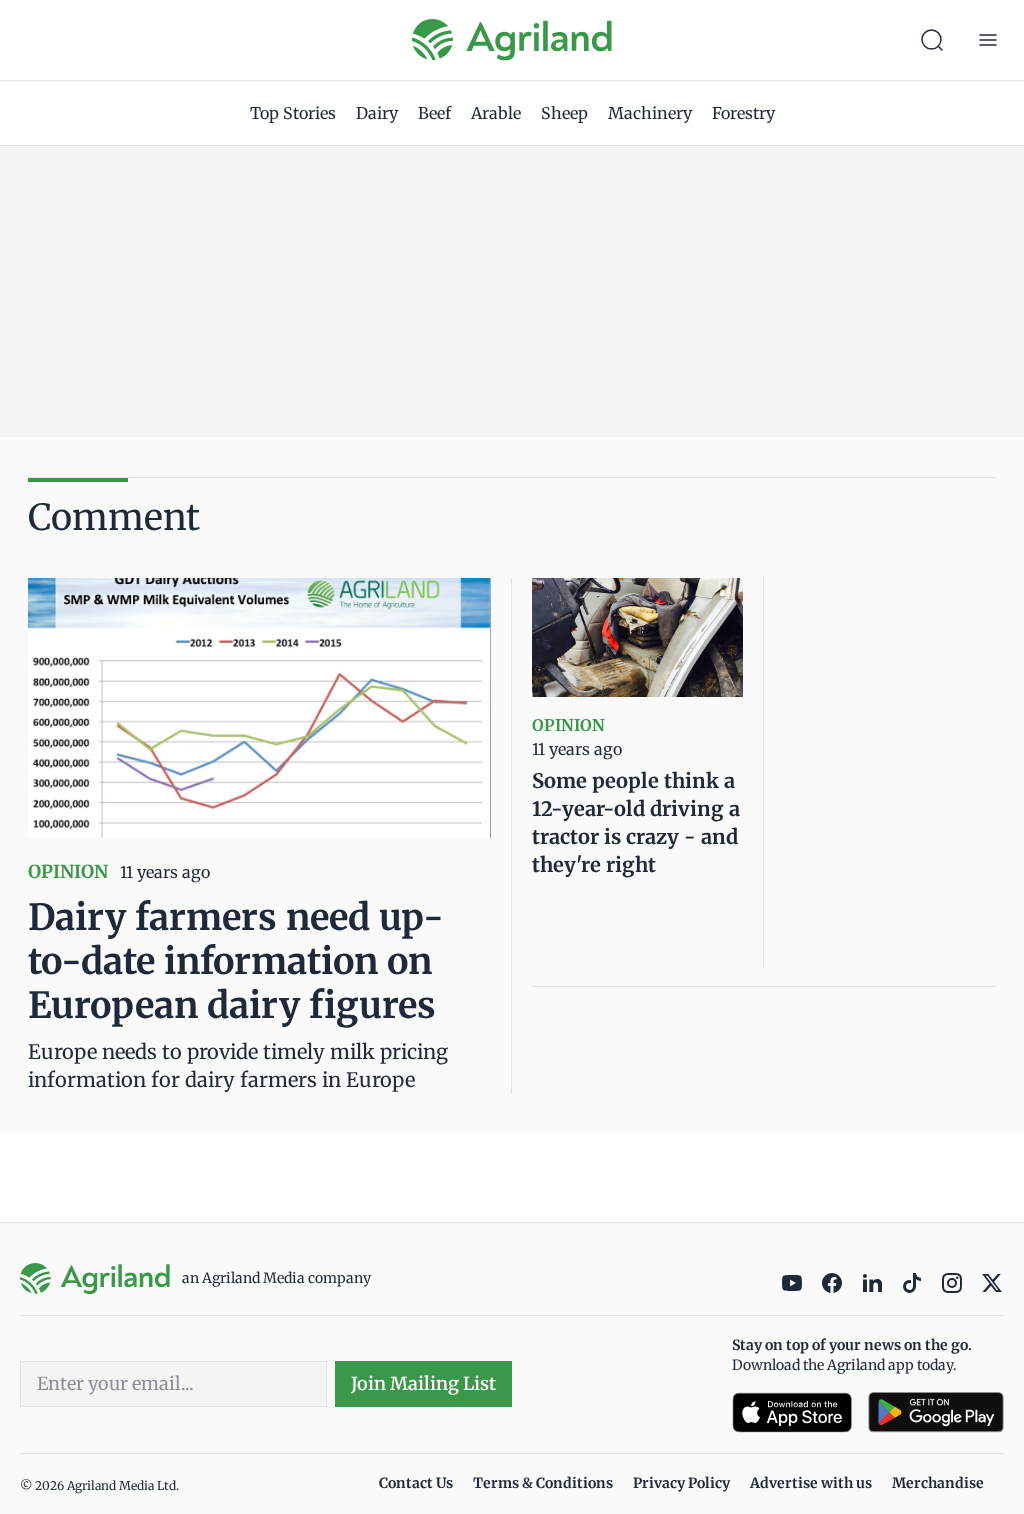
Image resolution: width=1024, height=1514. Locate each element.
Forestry (743, 113)
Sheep (564, 113)
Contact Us (416, 1483)
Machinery (650, 113)
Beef (434, 113)
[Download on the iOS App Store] (792, 1412)
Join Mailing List (423, 1383)
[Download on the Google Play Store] (936, 1412)
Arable (496, 113)
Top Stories (293, 113)
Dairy (377, 113)
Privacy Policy (681, 1483)
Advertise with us (811, 1483)
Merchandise (938, 1483)
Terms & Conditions (543, 1483)
